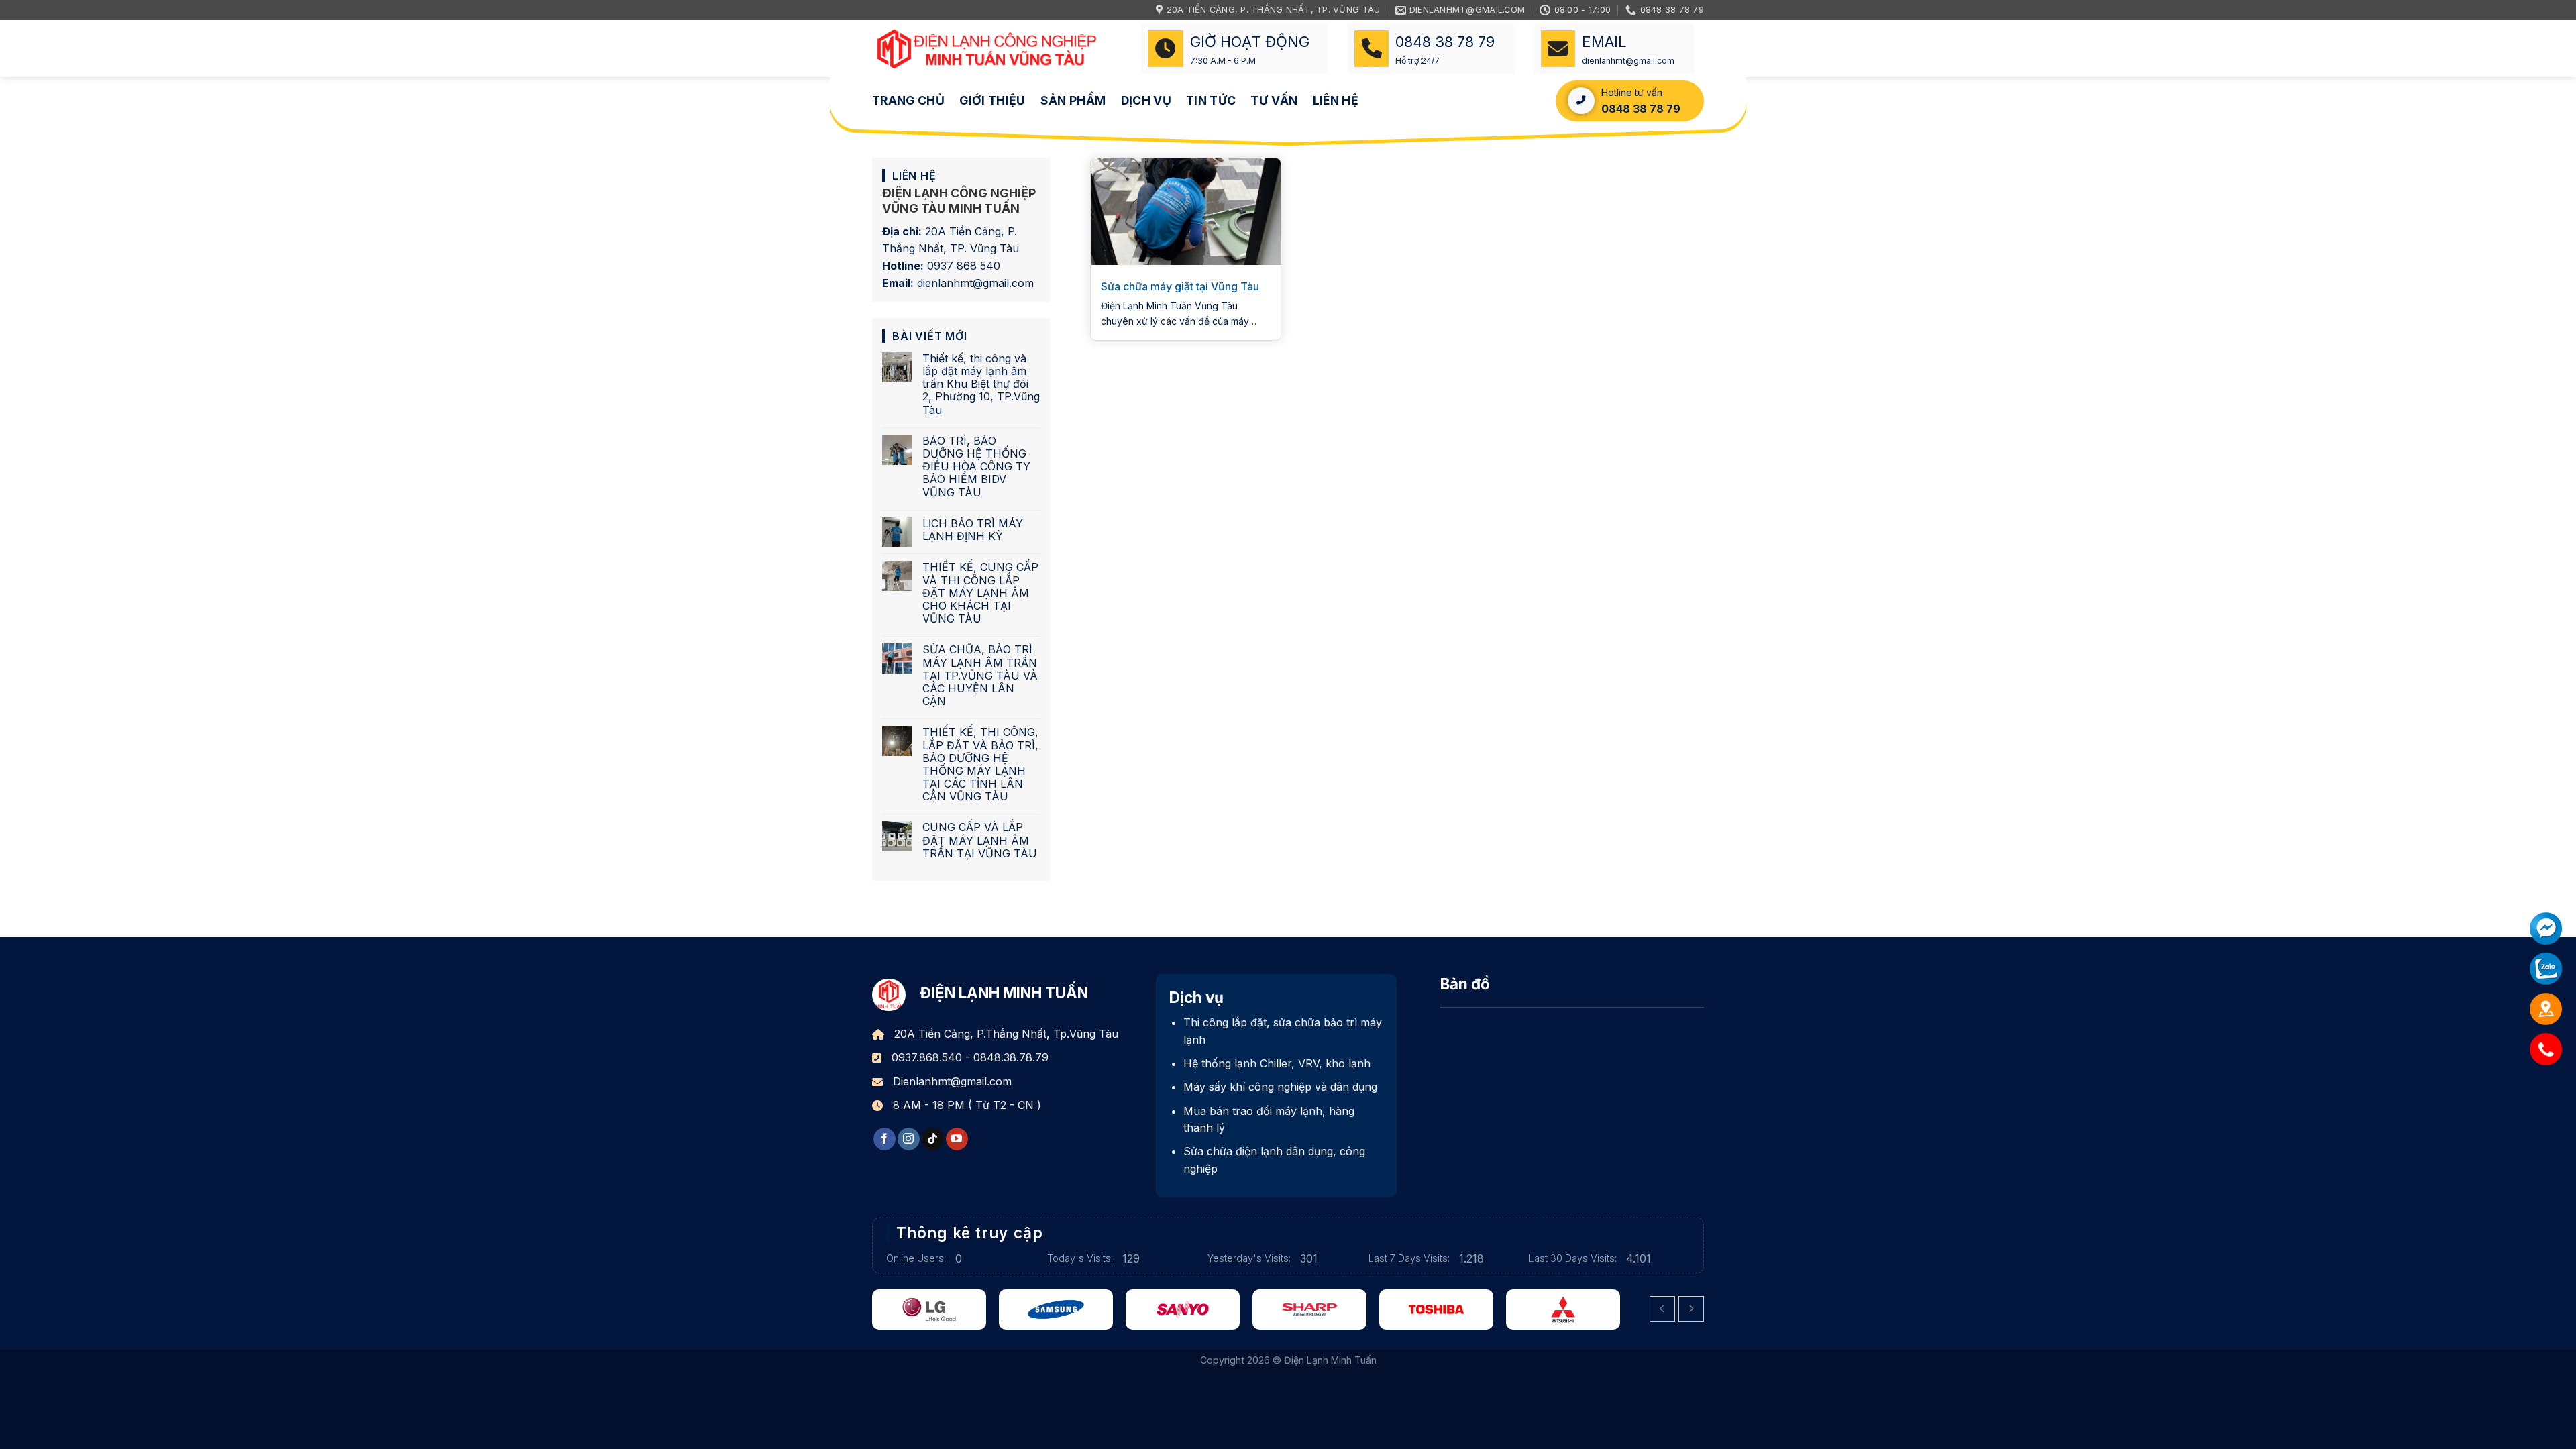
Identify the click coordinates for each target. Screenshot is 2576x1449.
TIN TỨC (1211, 100)
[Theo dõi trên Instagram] (909, 1139)
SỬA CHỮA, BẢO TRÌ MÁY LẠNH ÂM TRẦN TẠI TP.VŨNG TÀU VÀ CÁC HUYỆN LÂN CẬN (980, 676)
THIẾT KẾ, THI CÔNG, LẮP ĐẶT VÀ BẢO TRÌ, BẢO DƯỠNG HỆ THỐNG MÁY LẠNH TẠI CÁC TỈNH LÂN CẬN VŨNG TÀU (980, 764)
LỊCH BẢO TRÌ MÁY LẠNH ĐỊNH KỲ (973, 530)
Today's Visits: (1081, 1258)
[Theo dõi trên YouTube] (957, 1139)
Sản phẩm (1073, 100)
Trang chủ (908, 100)
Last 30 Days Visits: (1574, 1258)
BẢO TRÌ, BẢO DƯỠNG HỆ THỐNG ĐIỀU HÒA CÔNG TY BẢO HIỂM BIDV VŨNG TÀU (976, 467)
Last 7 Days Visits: (1410, 1258)
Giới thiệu (992, 100)
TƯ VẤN (1274, 100)
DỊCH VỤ (1146, 100)
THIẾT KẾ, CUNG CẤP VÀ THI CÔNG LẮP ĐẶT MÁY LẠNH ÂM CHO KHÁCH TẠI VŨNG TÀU (980, 593)
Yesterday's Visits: (1250, 1258)
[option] (952, 1309)
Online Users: (917, 1258)
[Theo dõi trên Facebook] (884, 1139)
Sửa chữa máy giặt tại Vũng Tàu (1180, 286)
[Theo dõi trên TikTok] (933, 1139)
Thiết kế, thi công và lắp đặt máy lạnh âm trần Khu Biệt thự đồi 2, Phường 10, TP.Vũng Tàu (981, 384)
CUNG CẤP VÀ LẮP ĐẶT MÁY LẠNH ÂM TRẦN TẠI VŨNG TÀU (980, 840)
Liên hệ (1336, 100)
